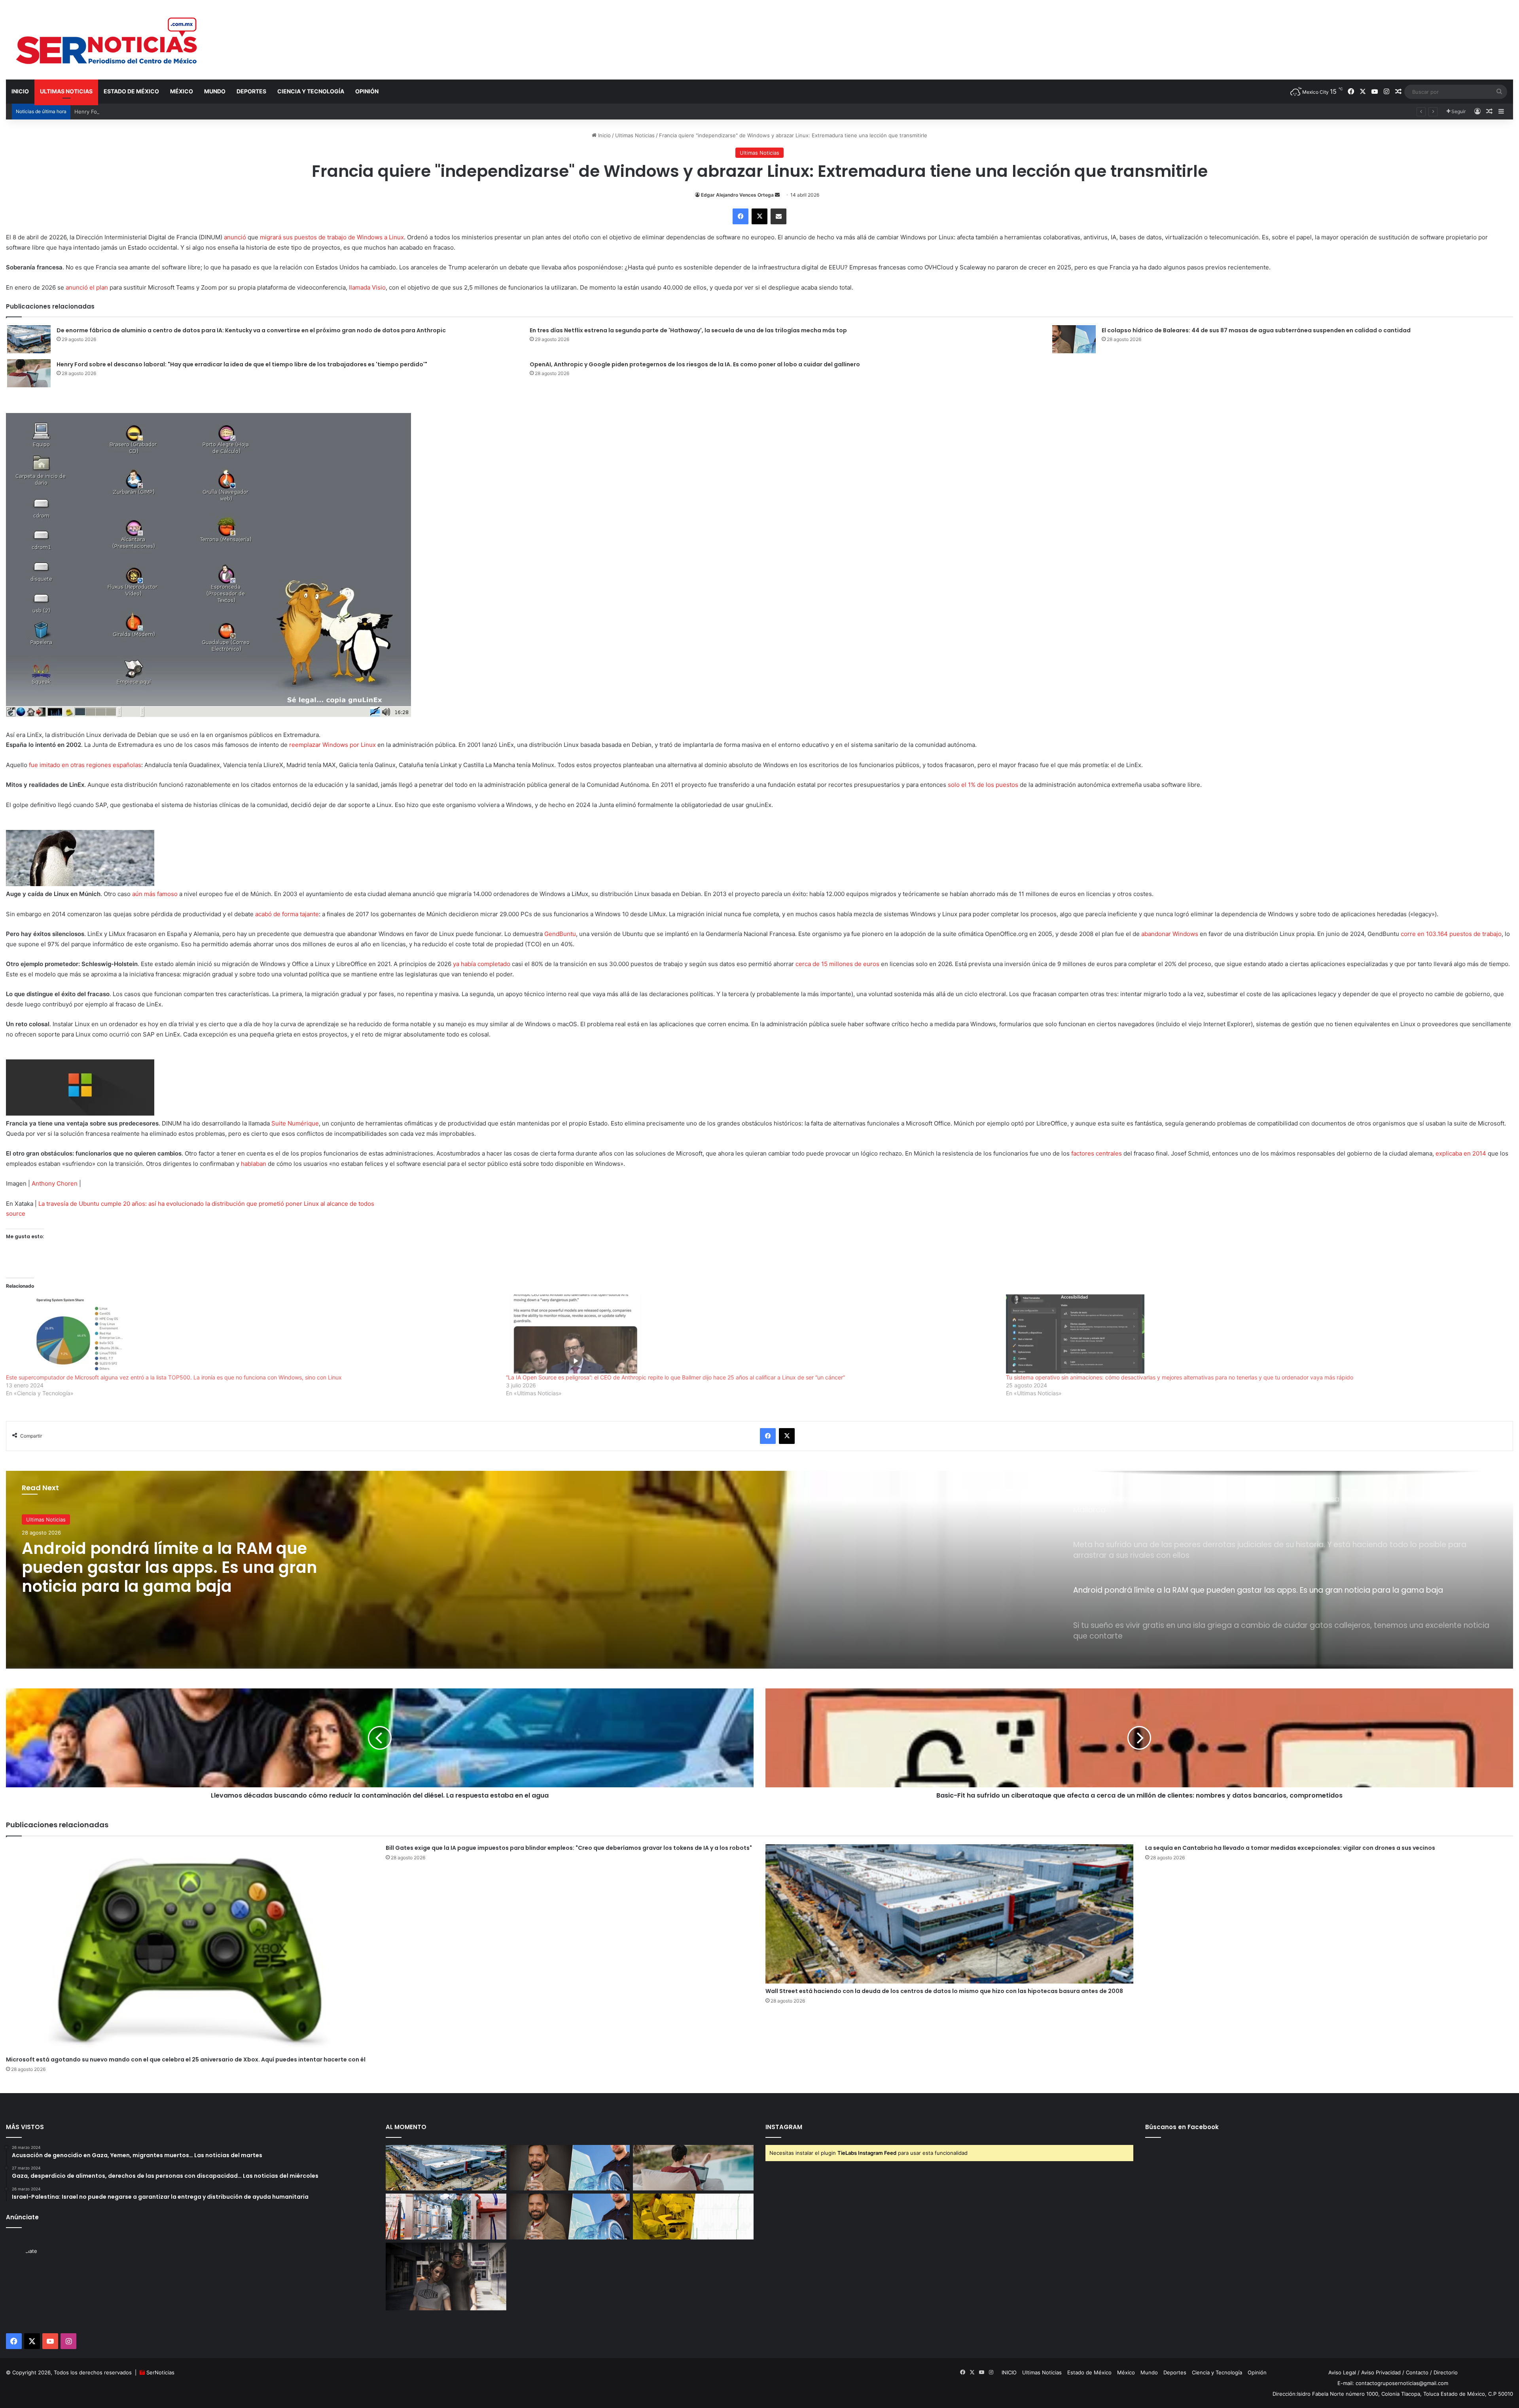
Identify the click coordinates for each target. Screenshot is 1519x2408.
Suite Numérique (295, 1123)
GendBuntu (560, 934)
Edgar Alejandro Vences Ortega (737, 195)
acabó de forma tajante (287, 914)
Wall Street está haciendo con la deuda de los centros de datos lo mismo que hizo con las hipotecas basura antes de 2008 (944, 1991)
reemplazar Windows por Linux (332, 745)
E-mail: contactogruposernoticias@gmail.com (1393, 2383)
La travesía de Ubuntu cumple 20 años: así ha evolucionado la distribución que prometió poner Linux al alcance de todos (206, 1204)
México (182, 91)
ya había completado (482, 964)
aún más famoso (155, 894)
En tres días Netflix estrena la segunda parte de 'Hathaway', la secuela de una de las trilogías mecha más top (688, 330)
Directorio (1446, 2372)
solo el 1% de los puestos (983, 785)
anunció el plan (87, 287)
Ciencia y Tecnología (311, 91)
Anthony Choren (55, 1183)
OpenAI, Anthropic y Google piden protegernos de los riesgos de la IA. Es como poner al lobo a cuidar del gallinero (695, 364)
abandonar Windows (1170, 934)
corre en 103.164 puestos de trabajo (1451, 934)
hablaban (254, 1164)
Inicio (604, 135)
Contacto (1417, 2372)
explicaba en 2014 (1462, 1153)
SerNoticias (160, 2372)
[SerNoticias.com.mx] (107, 40)
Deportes (251, 91)
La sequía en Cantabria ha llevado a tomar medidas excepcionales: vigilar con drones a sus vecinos (1290, 1848)
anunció (235, 237)
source (16, 1213)
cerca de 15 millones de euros (838, 964)
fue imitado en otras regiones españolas (85, 765)
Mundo (215, 91)
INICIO (20, 91)
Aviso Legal (1342, 2372)
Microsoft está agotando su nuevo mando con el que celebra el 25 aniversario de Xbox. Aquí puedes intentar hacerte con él (186, 2059)
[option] (759, 1570)
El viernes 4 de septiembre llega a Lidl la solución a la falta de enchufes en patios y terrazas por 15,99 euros (184, 1567)
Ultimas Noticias (66, 91)
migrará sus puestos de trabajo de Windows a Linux (332, 237)
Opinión (367, 91)
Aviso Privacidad (1381, 2372)
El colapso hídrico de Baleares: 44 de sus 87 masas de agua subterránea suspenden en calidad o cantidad (1256, 330)
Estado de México (131, 91)
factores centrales (1097, 1153)
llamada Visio (367, 287)
